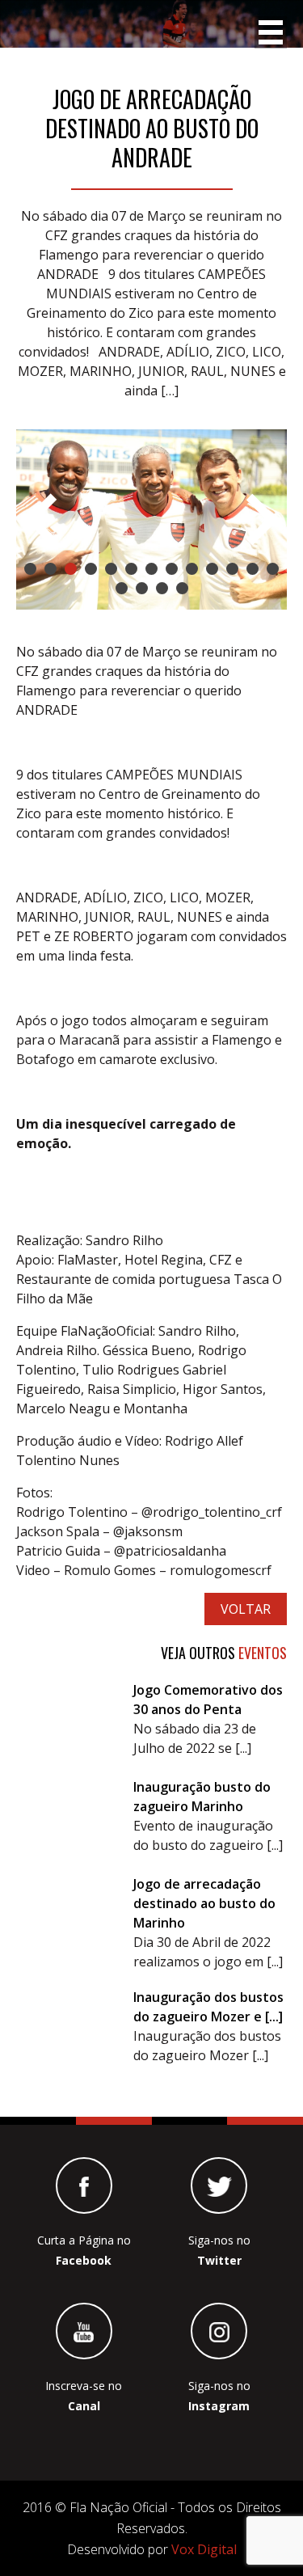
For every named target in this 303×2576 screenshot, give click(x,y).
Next (262, 519)
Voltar (246, 1609)
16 (162, 588)
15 (142, 588)
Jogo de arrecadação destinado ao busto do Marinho (204, 1903)
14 (122, 588)
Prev (41, 519)
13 (273, 569)
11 (232, 569)
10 (212, 569)
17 (182, 588)
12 (253, 569)
